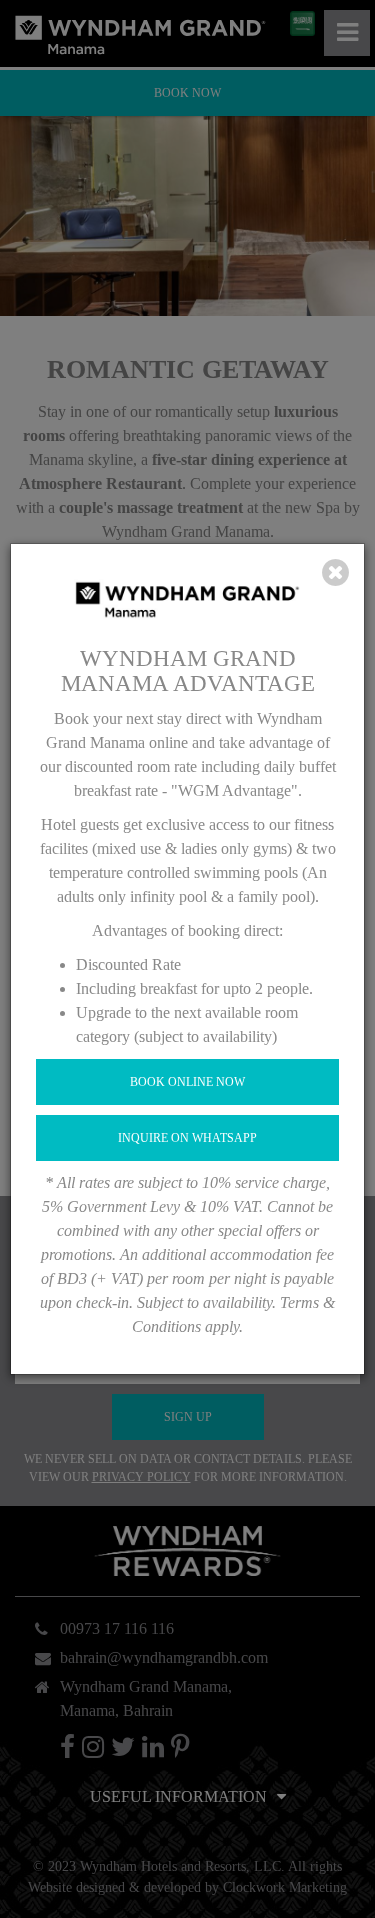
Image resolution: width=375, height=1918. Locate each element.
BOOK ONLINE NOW (187, 1082)
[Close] (335, 573)
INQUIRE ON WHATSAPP (187, 1138)
